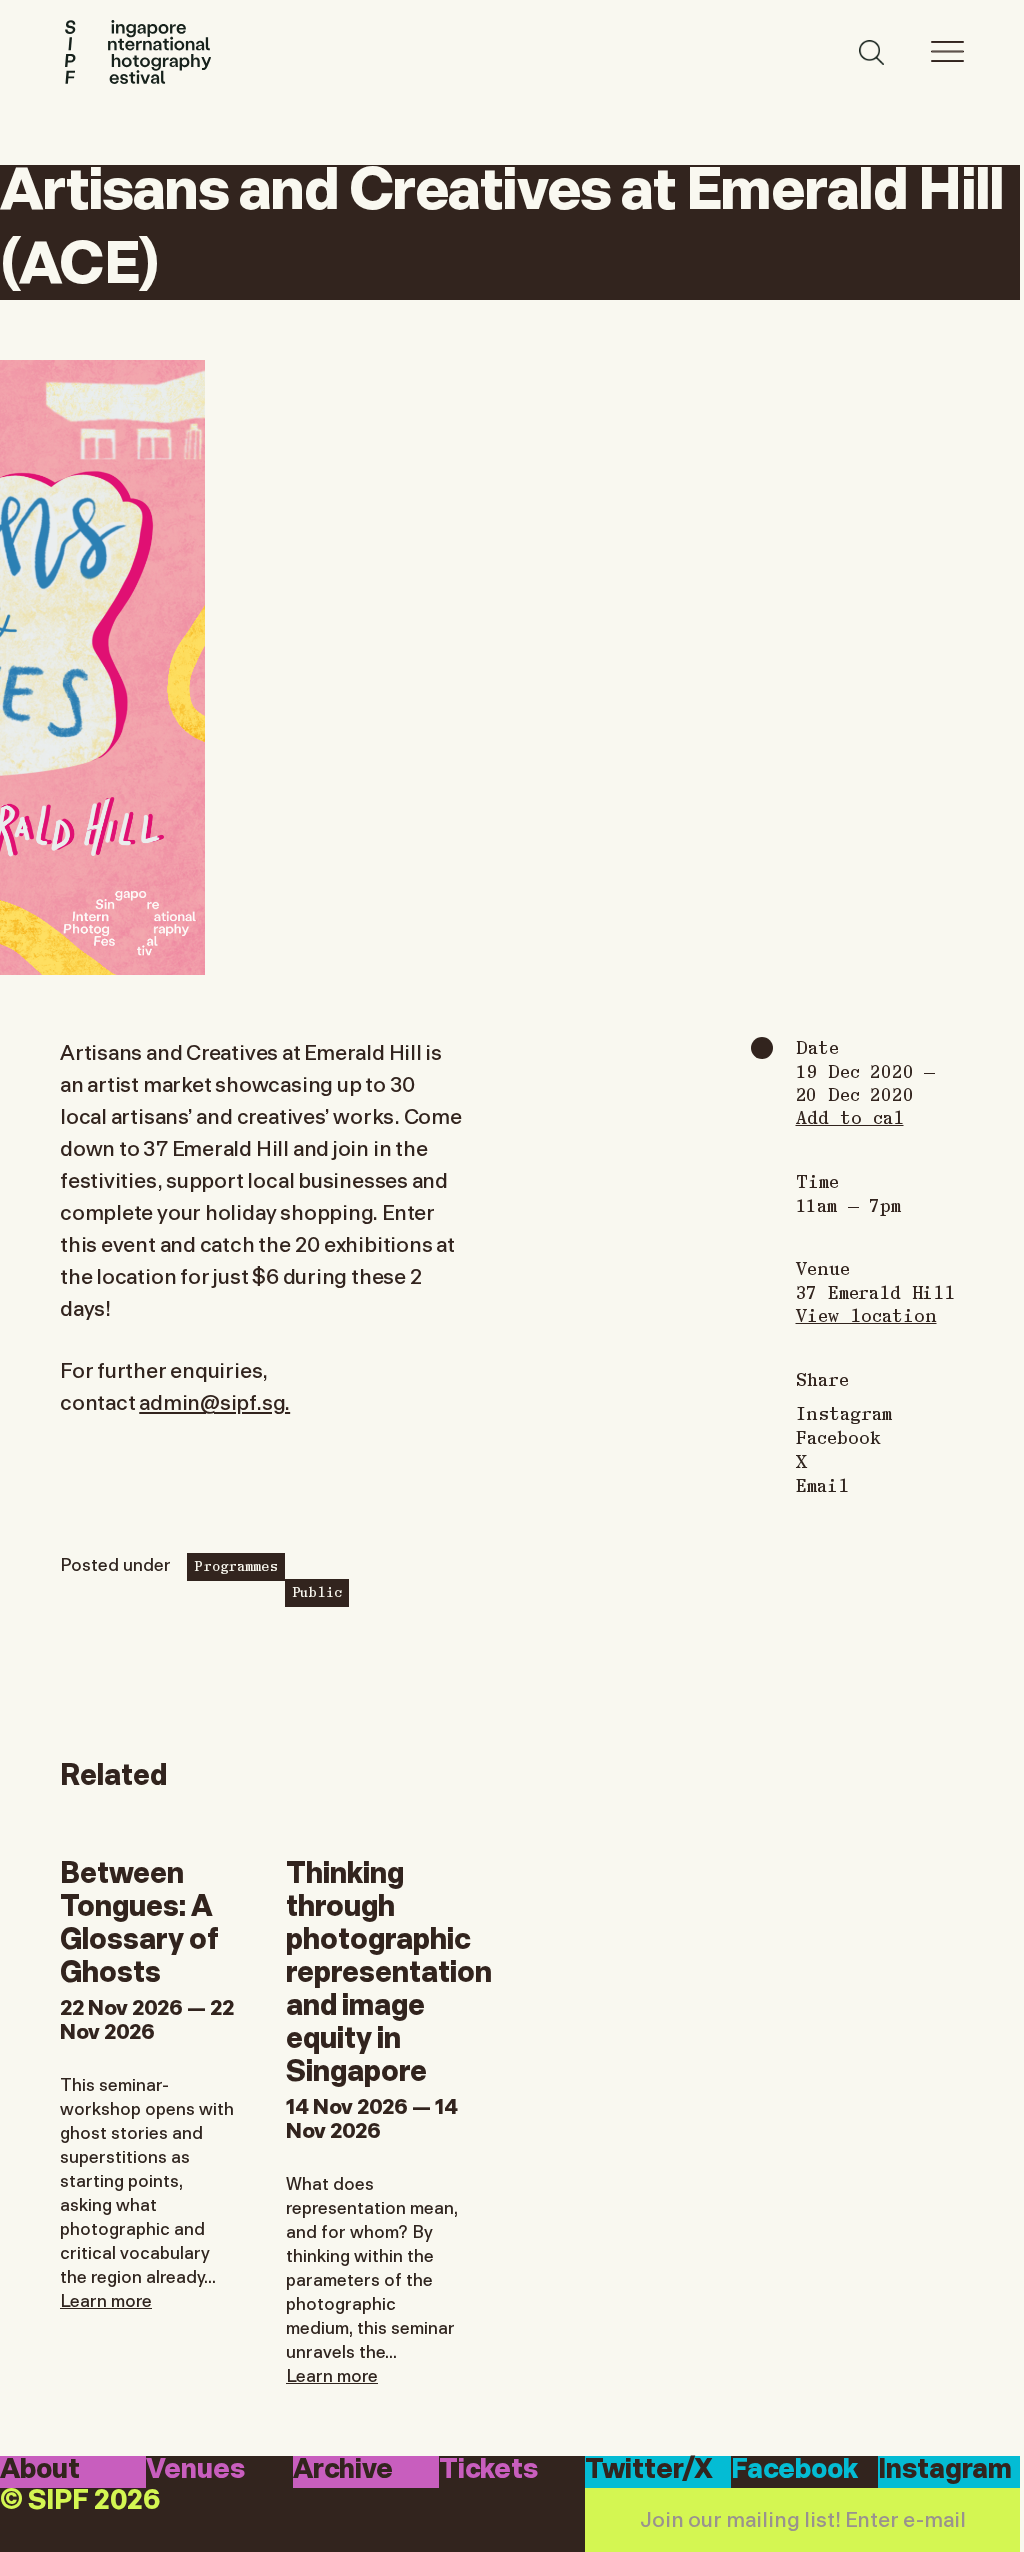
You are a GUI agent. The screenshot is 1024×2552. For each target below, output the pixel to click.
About (40, 2470)
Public (317, 1591)
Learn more (106, 2299)
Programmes (236, 1565)
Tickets (488, 2470)
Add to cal (850, 1116)
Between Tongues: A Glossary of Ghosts (139, 1919)
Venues (195, 2470)
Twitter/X (649, 2470)
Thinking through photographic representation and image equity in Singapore (389, 1968)
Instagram (844, 1413)
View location (866, 1314)
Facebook (838, 1437)
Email (822, 1485)
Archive (343, 2470)
